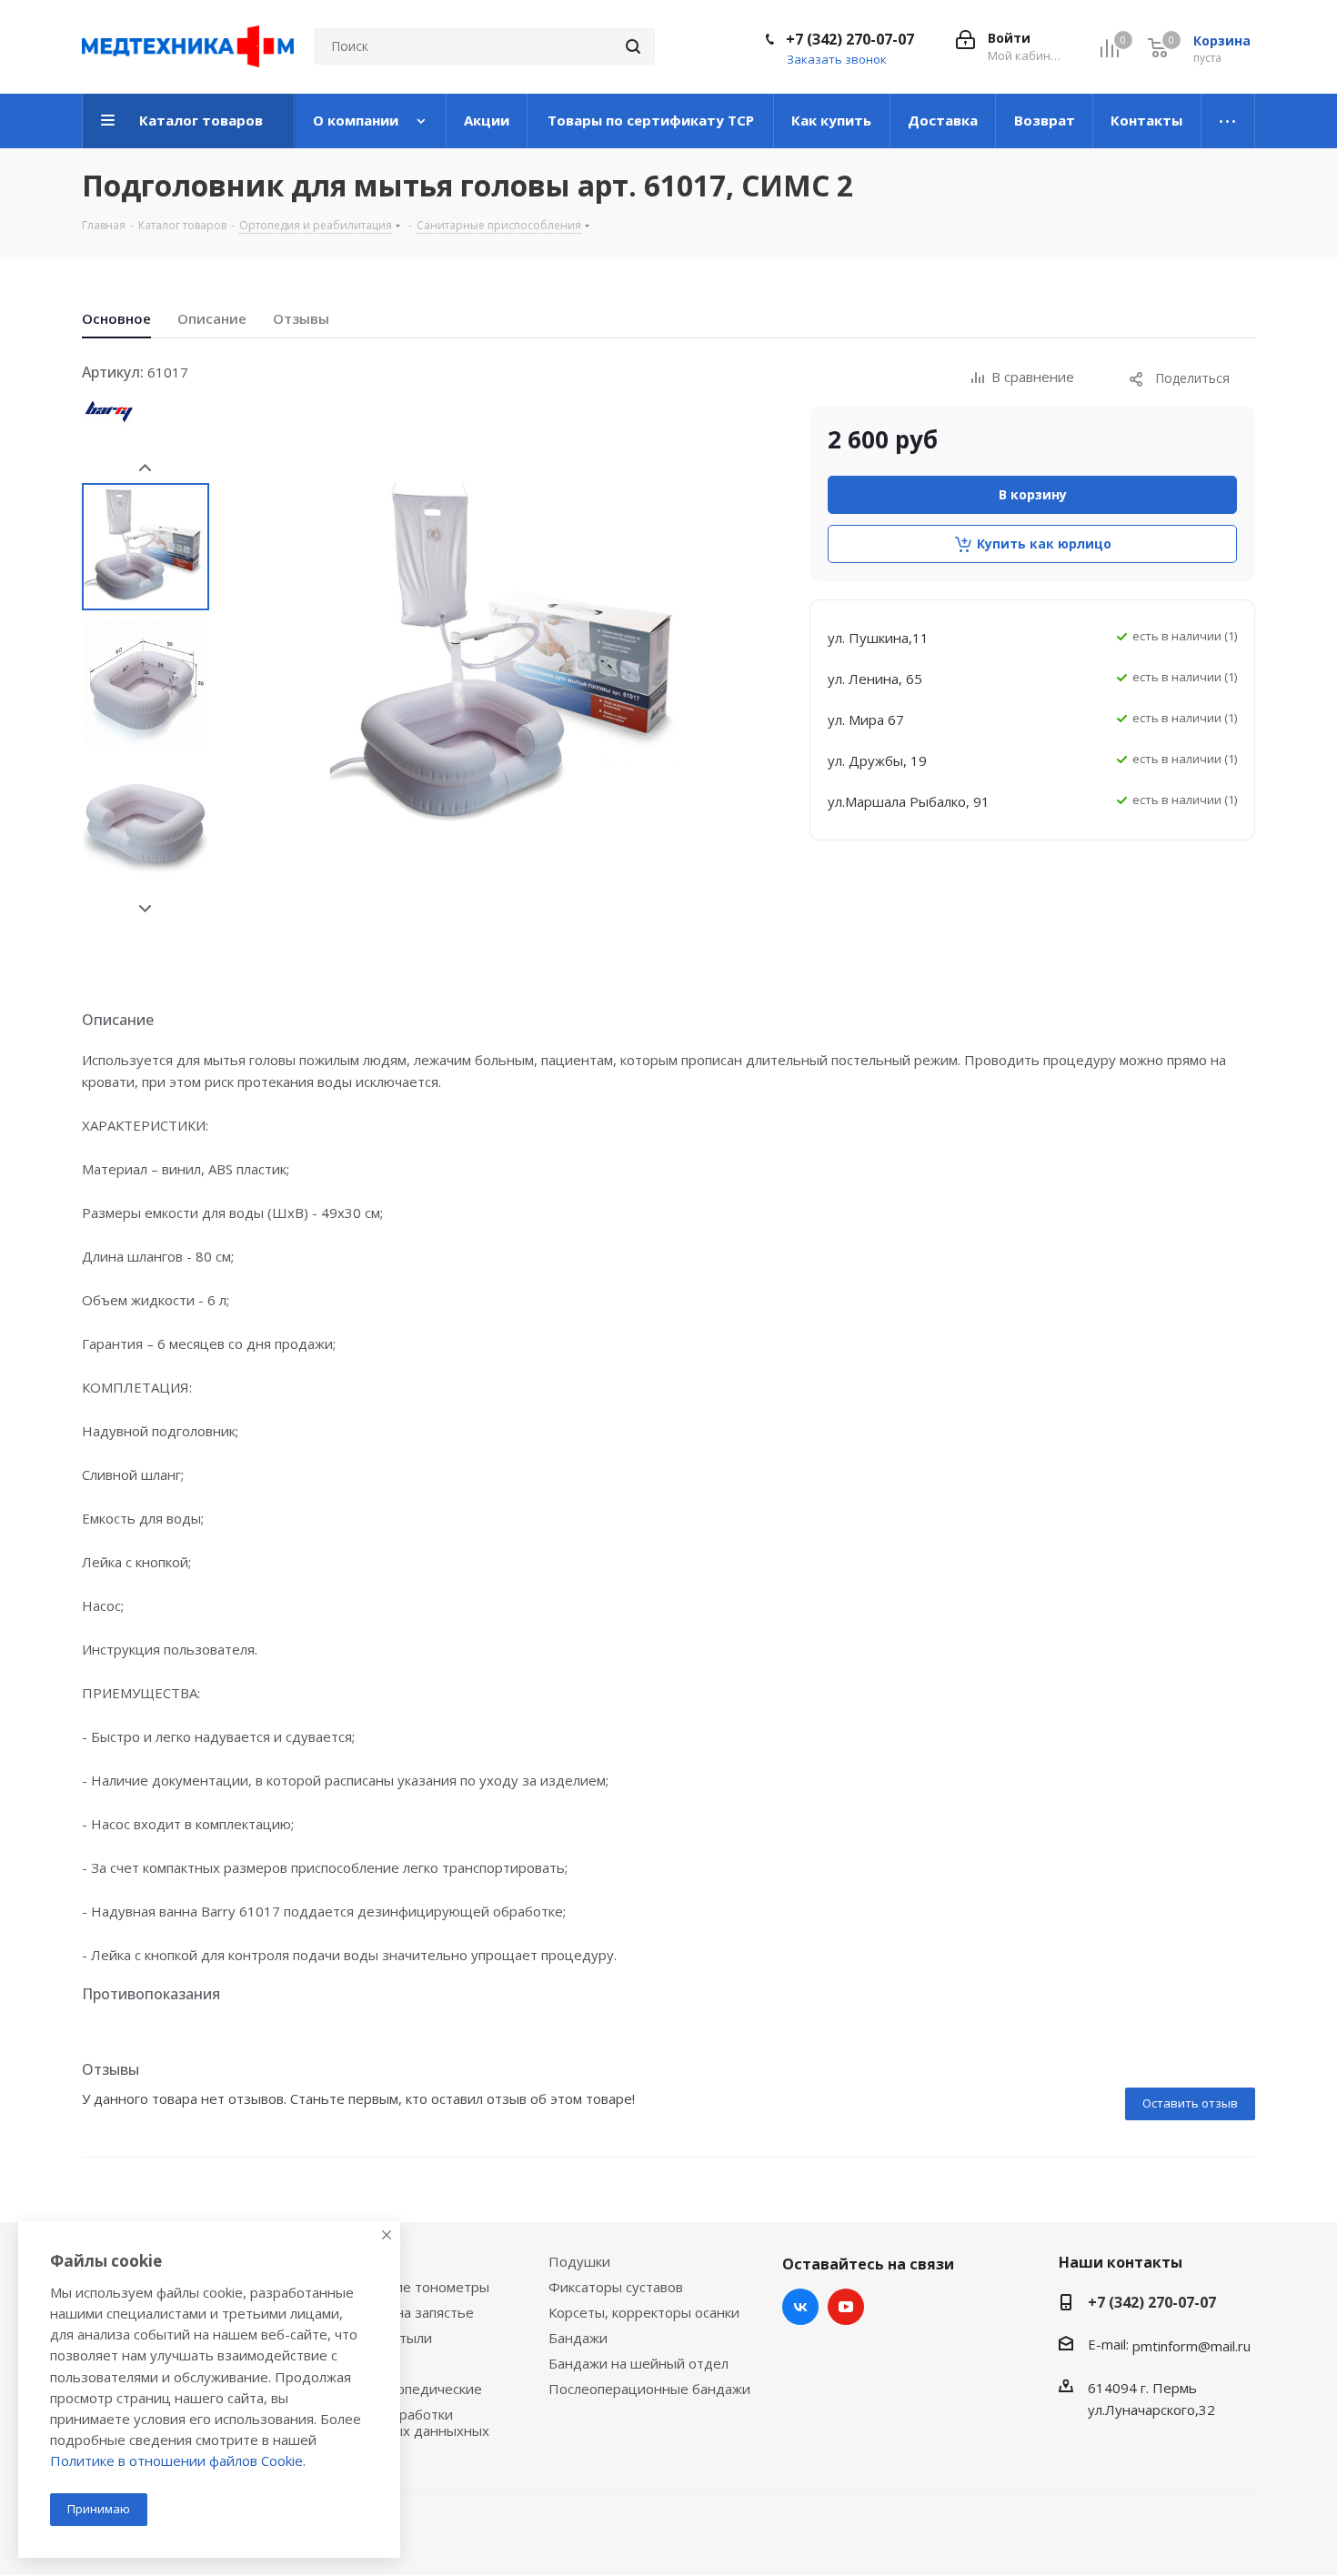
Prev (145, 468)
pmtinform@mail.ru (1191, 2346)
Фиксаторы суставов (616, 2287)
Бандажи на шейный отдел (638, 2363)
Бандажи (578, 2338)
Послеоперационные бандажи (649, 2389)
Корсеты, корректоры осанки (644, 2312)
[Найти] (633, 46)
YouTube (846, 2307)
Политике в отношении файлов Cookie (176, 2460)
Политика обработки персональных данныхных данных (402, 2430)
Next (145, 909)
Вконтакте (800, 2307)
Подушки (579, 2261)
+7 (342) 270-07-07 (850, 39)
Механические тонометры (402, 2287)
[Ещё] (1228, 121)
